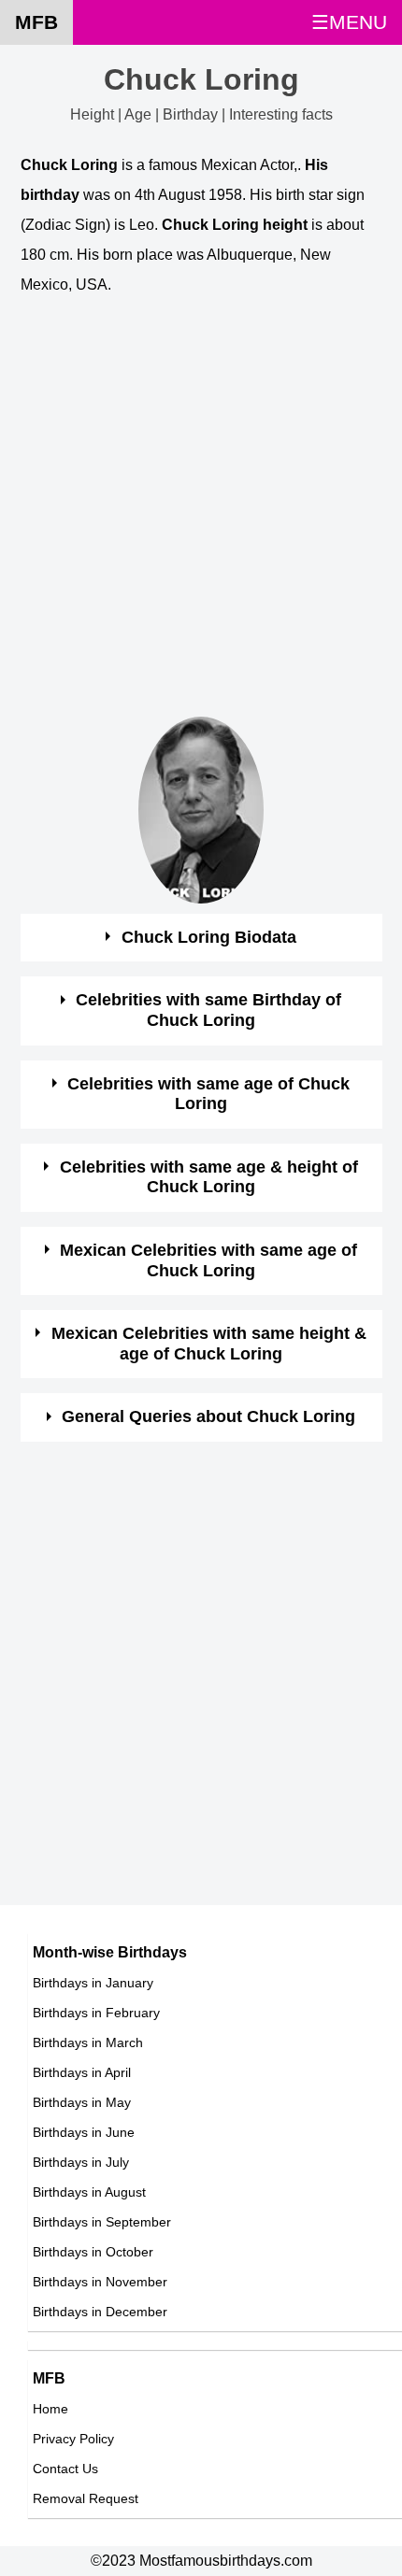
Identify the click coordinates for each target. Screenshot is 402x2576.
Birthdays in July (81, 2162)
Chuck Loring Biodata (209, 937)
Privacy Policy (73, 2439)
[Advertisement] (201, 516)
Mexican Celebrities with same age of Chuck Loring (208, 1260)
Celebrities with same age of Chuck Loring (208, 1094)
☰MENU (349, 22)
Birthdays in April (82, 2072)
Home (50, 2409)
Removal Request (86, 2498)
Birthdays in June (84, 2132)
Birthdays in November (100, 2282)
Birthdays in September (102, 2222)
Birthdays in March (88, 2042)
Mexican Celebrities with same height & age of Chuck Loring (209, 1344)
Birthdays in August (89, 2192)
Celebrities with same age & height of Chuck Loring (209, 1177)
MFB (36, 22)
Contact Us (65, 2469)
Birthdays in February (96, 2013)
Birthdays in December (100, 2312)
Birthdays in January (93, 1983)
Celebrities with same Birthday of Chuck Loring (208, 1010)
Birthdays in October (93, 2252)
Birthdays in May (82, 2102)
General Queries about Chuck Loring (208, 1416)
